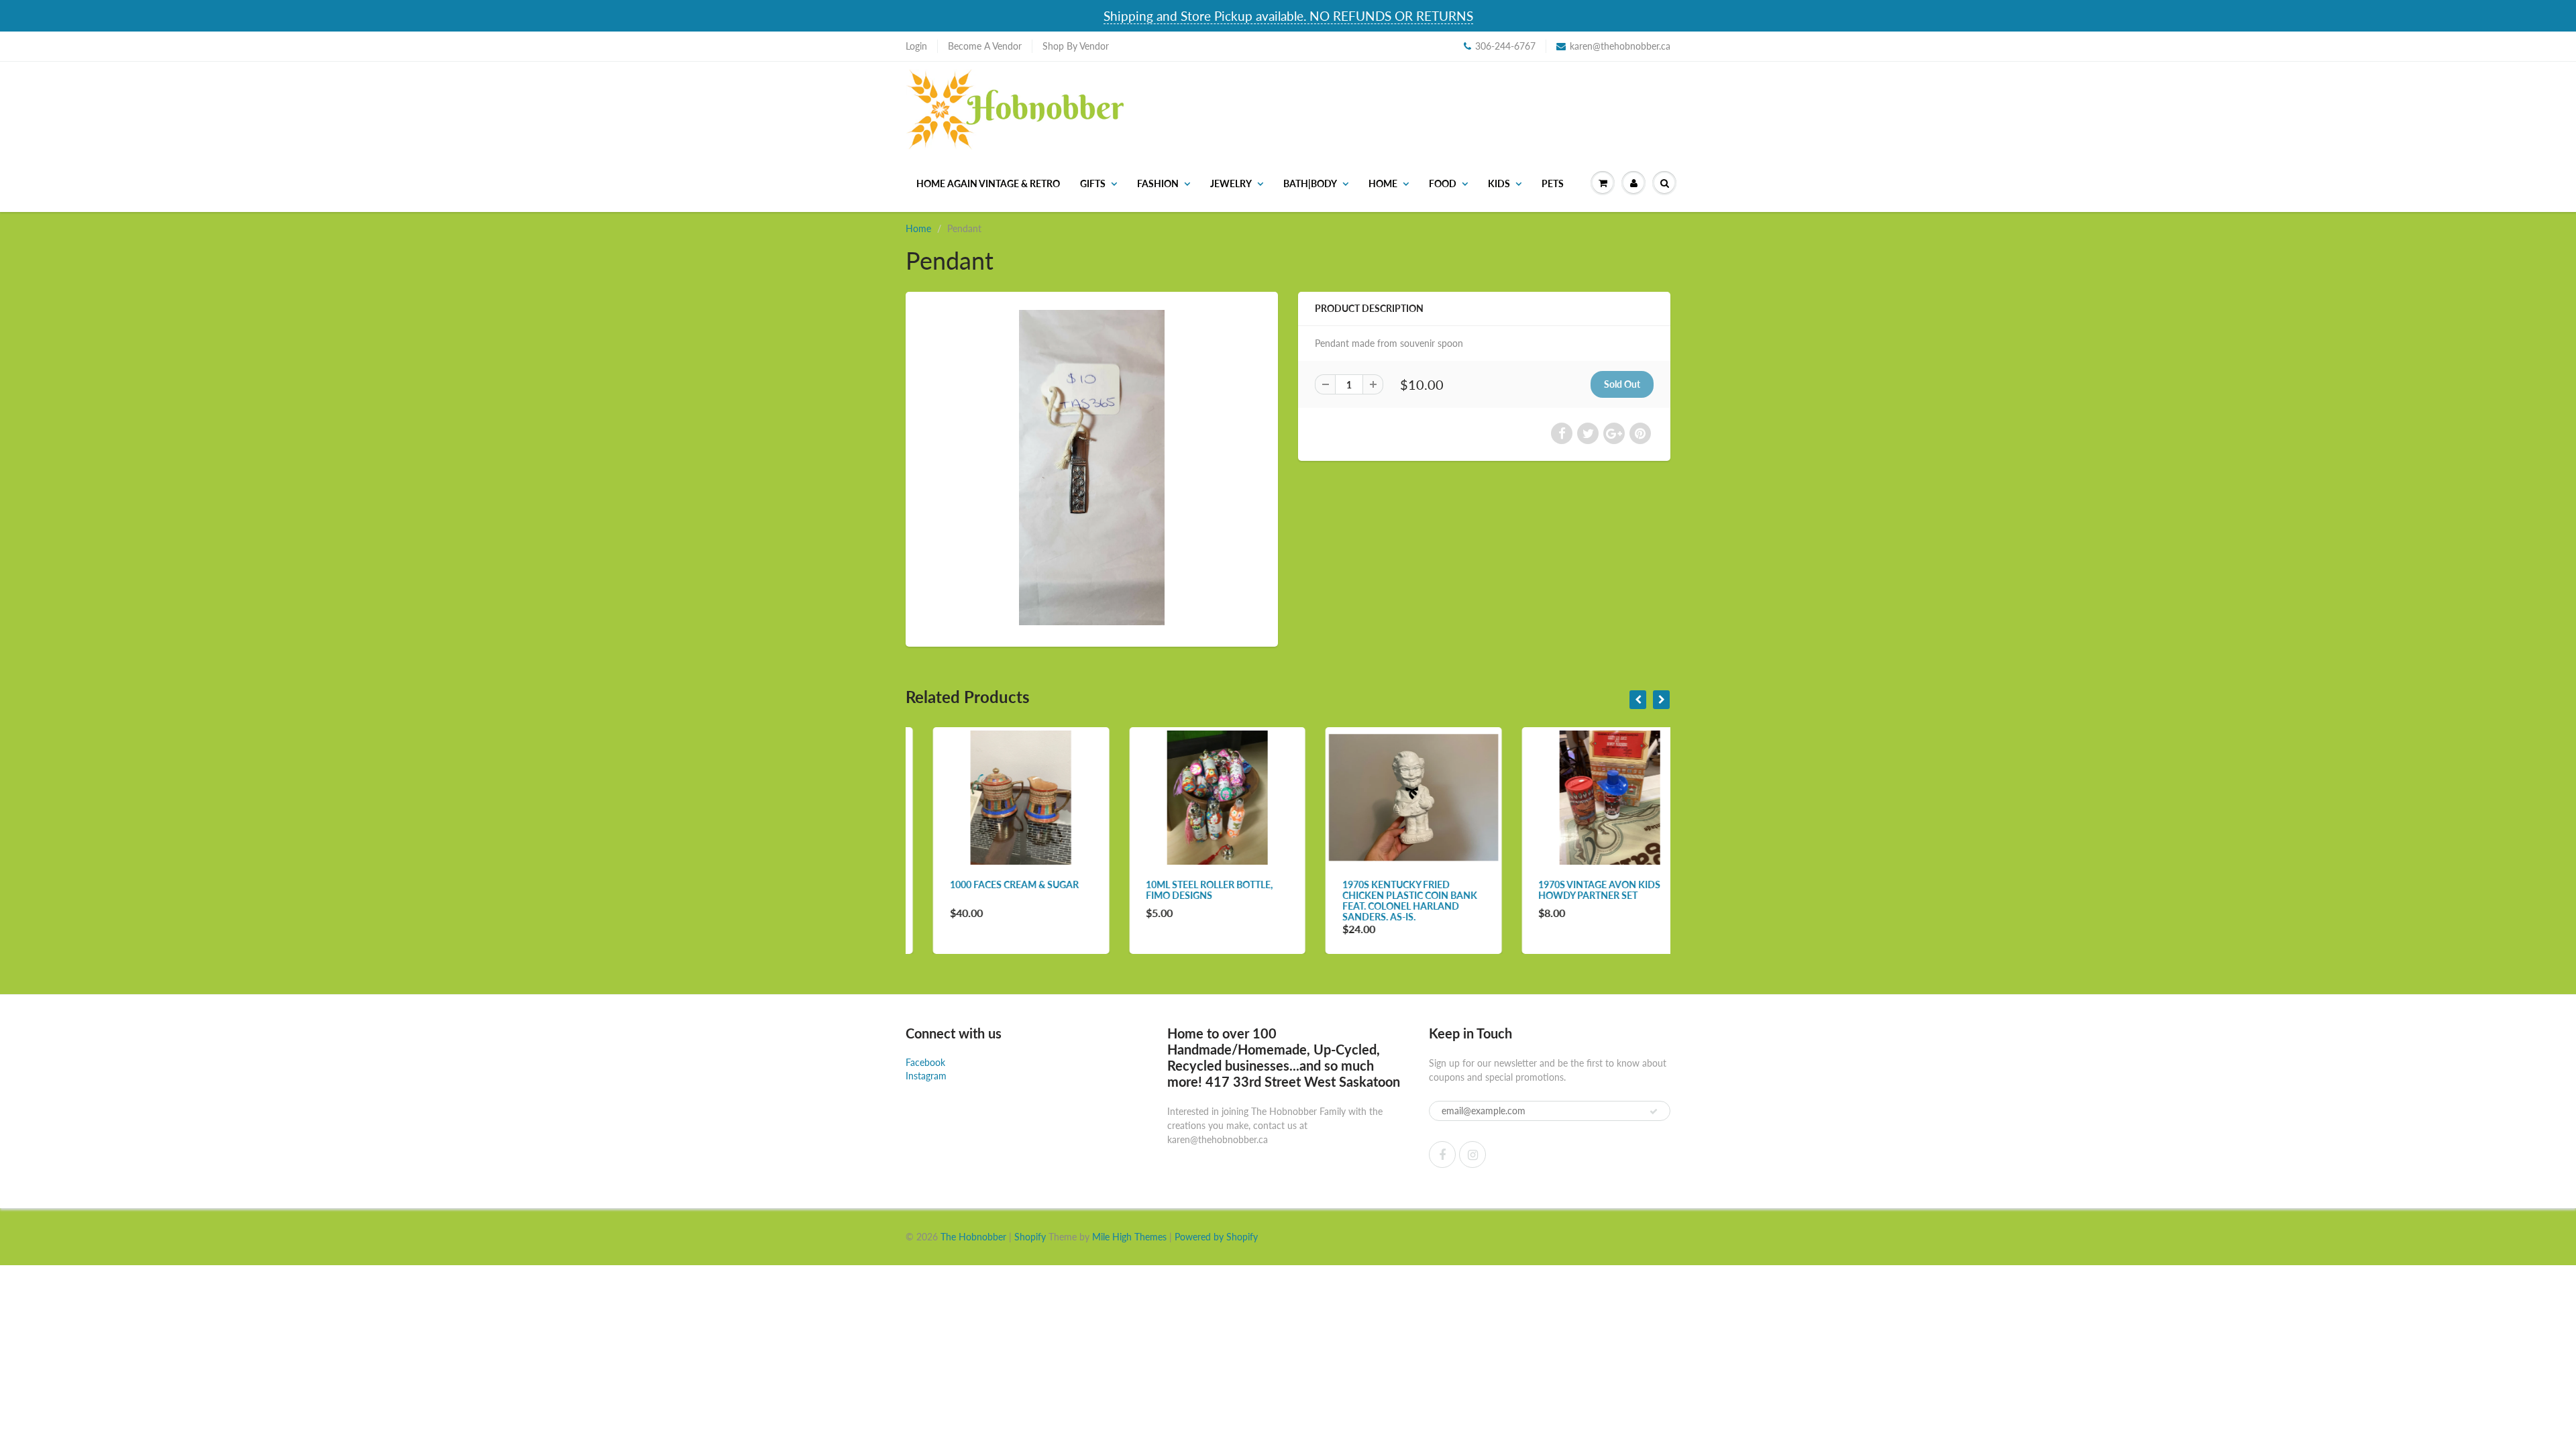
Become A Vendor (985, 46)
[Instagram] (1472, 1155)
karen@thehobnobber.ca (1620, 46)
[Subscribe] (1654, 1112)
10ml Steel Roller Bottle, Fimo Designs (1182, 890)
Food (1443, 183)
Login (916, 46)
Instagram (926, 1076)
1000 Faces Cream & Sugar (987, 884)
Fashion (1158, 183)
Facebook (925, 1062)
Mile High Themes (1129, 1237)
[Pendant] (1092, 468)
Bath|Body (1310, 183)
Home (1383, 183)
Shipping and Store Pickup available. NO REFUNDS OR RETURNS (1288, 16)
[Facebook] (1442, 1155)
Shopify (1030, 1237)
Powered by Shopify (1216, 1237)
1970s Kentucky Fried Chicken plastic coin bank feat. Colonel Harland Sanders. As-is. (1382, 901)
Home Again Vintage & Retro (988, 183)
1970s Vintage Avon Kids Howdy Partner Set (1572, 890)
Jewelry (1231, 183)
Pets (1553, 183)
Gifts (1093, 183)
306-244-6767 (1505, 46)
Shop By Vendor (1076, 46)
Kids (1499, 183)
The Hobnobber (973, 1237)
